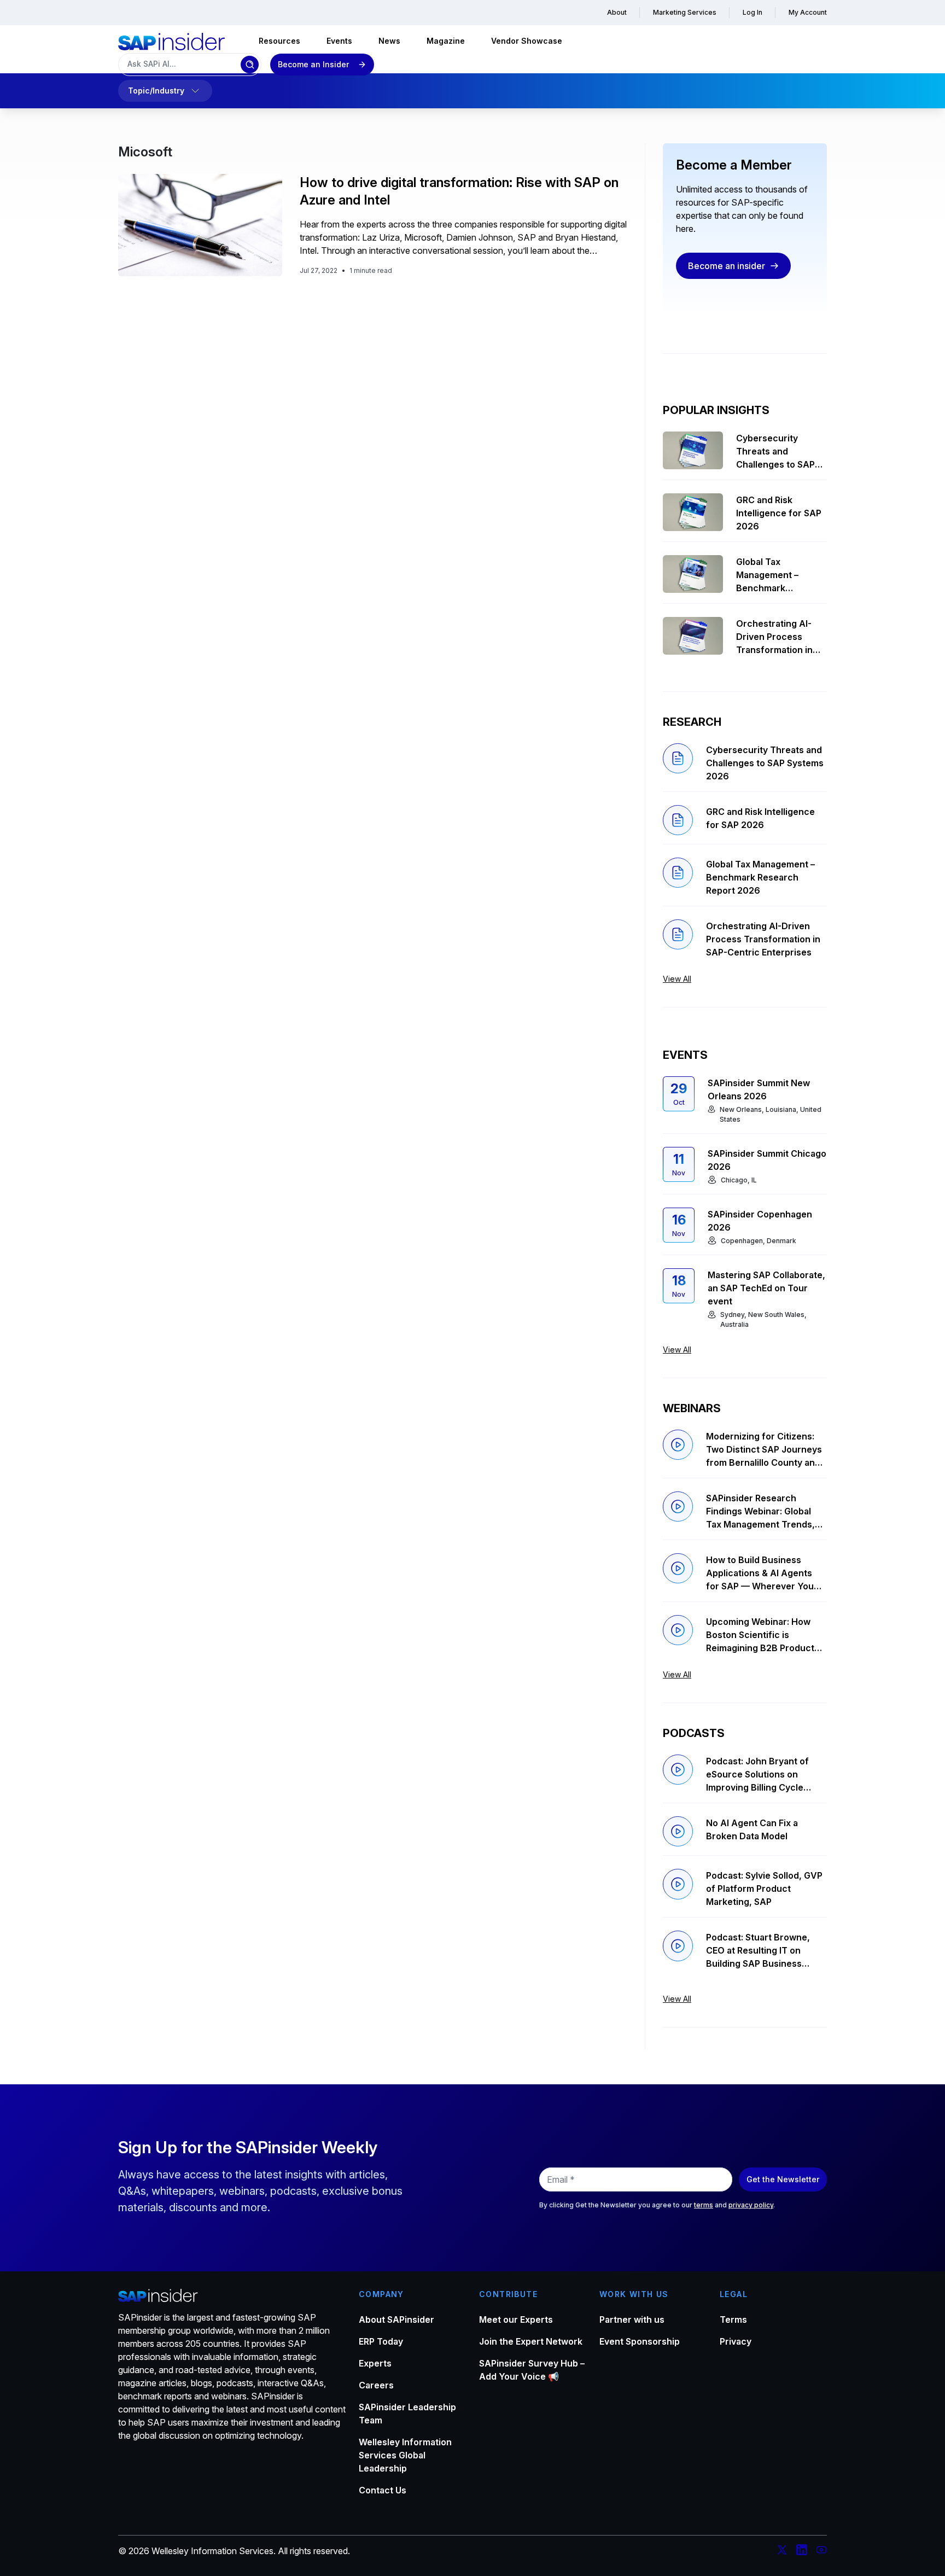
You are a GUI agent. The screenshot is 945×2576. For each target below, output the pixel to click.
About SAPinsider (396, 2319)
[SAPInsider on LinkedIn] (802, 2551)
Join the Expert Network (531, 2341)
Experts (375, 2363)
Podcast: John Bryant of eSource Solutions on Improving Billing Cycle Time (757, 1775)
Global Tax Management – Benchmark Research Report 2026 (772, 575)
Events (339, 41)
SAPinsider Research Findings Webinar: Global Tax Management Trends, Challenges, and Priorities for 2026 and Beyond (761, 1512)
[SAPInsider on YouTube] (821, 2551)
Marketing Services (685, 12)
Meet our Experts (516, 2319)
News (389, 41)
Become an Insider (313, 64)
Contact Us (383, 2490)
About (617, 12)
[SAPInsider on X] (782, 2551)
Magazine (446, 41)
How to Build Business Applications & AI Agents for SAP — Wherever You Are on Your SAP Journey (760, 1573)
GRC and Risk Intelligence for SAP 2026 (779, 513)
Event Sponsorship (640, 2341)
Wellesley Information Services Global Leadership (405, 2455)
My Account (808, 12)
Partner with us (632, 2319)
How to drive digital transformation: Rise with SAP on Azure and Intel (459, 191)
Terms (733, 2319)
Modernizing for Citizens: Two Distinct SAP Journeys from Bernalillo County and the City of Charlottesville (764, 1450)
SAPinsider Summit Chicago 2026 (767, 1160)
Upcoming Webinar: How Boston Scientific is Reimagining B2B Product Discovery (760, 1635)
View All (677, 979)
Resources (279, 41)
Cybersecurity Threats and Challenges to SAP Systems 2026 (775, 452)
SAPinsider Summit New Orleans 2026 (759, 1089)
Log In (752, 12)
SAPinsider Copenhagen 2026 (760, 1221)
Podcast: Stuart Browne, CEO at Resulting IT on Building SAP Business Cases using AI (758, 1951)
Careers (376, 2385)
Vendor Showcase (527, 41)
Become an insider (727, 266)
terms (704, 2205)
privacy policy (751, 2205)
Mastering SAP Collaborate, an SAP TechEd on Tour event (766, 1288)
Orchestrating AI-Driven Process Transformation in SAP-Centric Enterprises (774, 637)
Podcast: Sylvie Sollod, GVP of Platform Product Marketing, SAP (764, 1889)
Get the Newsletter (783, 2179)
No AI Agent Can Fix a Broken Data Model (752, 1829)
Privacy (736, 2341)
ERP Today (381, 2341)
